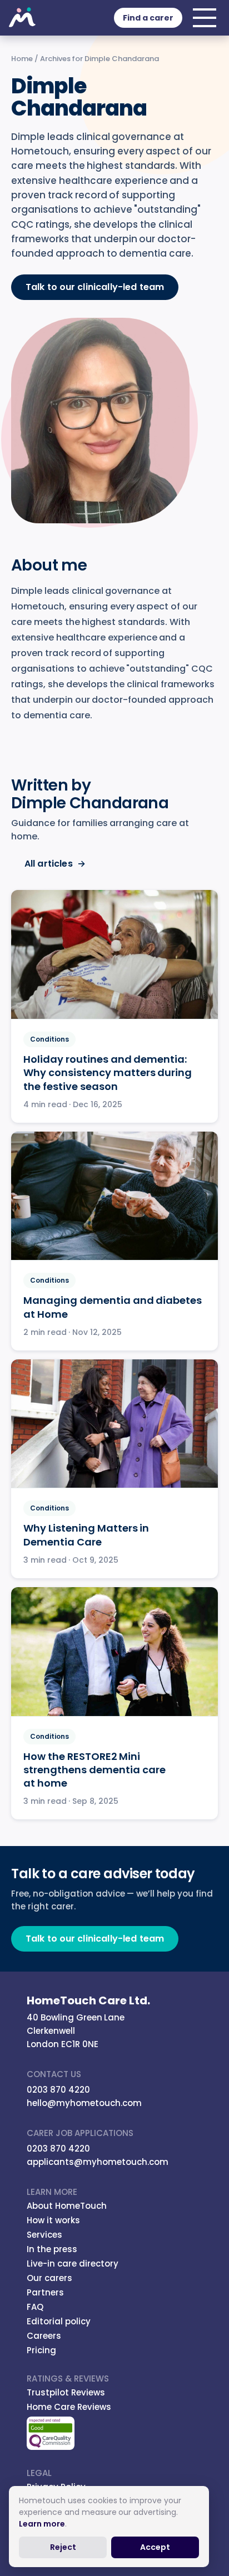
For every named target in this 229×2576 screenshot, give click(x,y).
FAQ (35, 2307)
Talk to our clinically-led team (95, 287)
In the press (52, 2249)
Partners (45, 2292)
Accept (155, 2547)
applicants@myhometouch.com (98, 2162)
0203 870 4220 (58, 2090)
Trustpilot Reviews (66, 2392)
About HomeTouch (67, 2206)
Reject (63, 2547)
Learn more (42, 2524)
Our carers (49, 2278)
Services (44, 2235)
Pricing (41, 2350)
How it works (53, 2220)
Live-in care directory (73, 2264)
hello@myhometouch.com (84, 2103)
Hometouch (22, 18)
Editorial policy (59, 2321)
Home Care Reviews (69, 2407)
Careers (44, 2336)
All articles (55, 864)
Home (22, 59)
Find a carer (148, 18)
